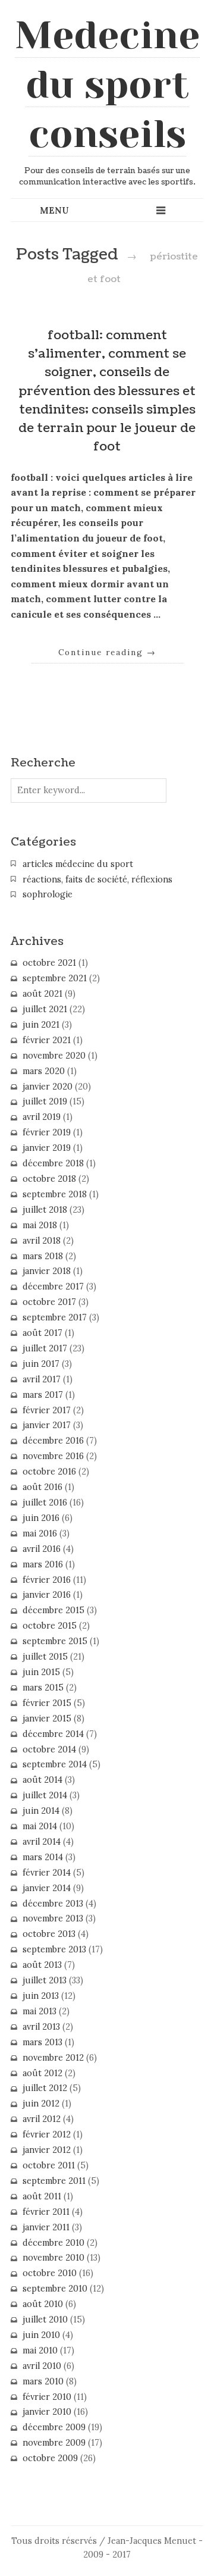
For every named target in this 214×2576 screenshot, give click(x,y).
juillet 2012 (45, 2088)
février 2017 (47, 1410)
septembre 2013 (54, 1949)
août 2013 (42, 1965)
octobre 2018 (49, 1179)
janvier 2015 (47, 1719)
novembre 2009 (54, 2443)
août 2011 (42, 2196)
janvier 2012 (47, 2150)
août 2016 (43, 1487)
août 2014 (43, 1780)
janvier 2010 (47, 2412)
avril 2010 (42, 2366)
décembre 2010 (53, 2243)
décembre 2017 (53, 1287)
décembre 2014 (53, 1734)
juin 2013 (41, 1996)
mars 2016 (43, 1564)
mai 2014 (40, 1826)
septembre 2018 (55, 1194)
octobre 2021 (49, 963)
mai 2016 (40, 1533)
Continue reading (107, 652)
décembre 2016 (53, 1441)
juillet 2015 (45, 1657)
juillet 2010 (45, 2320)
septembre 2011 (54, 2181)
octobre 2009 (50, 2458)
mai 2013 (40, 2011)
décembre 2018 (53, 1163)
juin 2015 (41, 1672)
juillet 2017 (45, 1348)
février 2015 (47, 1703)
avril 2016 (42, 1549)
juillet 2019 (45, 1101)
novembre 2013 (53, 1918)
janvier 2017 (47, 1425)
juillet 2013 (45, 1980)
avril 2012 (42, 2119)
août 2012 (43, 2073)
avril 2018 (42, 1241)
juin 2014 (41, 1811)
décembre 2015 (53, 1610)
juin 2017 (41, 1364)
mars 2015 (43, 1688)
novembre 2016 (53, 1456)
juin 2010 (41, 2335)
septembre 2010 (55, 2289)
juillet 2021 (45, 1009)
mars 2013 (43, 2042)
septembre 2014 (55, 1764)
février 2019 (47, 1132)
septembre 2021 (55, 978)
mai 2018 (40, 1225)
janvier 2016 (47, 1595)
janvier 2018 (47, 1271)
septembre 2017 (55, 1317)
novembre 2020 (54, 1056)
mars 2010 (43, 2381)
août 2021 (43, 994)
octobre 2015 (50, 1626)
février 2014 (47, 1873)
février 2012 (47, 2134)
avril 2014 (42, 1842)
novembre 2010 (53, 2258)
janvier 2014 (47, 1888)
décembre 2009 (54, 2427)
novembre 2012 (53, 2058)
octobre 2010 (50, 2273)
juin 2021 (41, 1025)
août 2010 (43, 2304)
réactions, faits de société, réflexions (97, 879)
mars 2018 (43, 1256)
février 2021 (47, 1040)
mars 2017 (43, 1395)
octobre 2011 (49, 2165)
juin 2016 (41, 1518)
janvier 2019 (47, 1148)
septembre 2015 (55, 1641)
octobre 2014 (49, 1749)
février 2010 (47, 2397)
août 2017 (43, 1333)
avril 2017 (42, 1379)
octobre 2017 (49, 1302)
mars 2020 (44, 1071)
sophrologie (48, 894)
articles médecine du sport (78, 864)
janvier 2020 (48, 1087)
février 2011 (46, 2212)
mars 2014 (43, 1857)
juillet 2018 (45, 1210)
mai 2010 (40, 2350)
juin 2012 (41, 2104)
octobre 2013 (49, 1934)
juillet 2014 (45, 1795)
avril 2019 (42, 1117)
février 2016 (47, 1580)
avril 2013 (41, 2027)
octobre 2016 (49, 1472)
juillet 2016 (45, 1503)
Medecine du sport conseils (107, 84)
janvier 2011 (46, 2227)
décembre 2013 (53, 1904)
